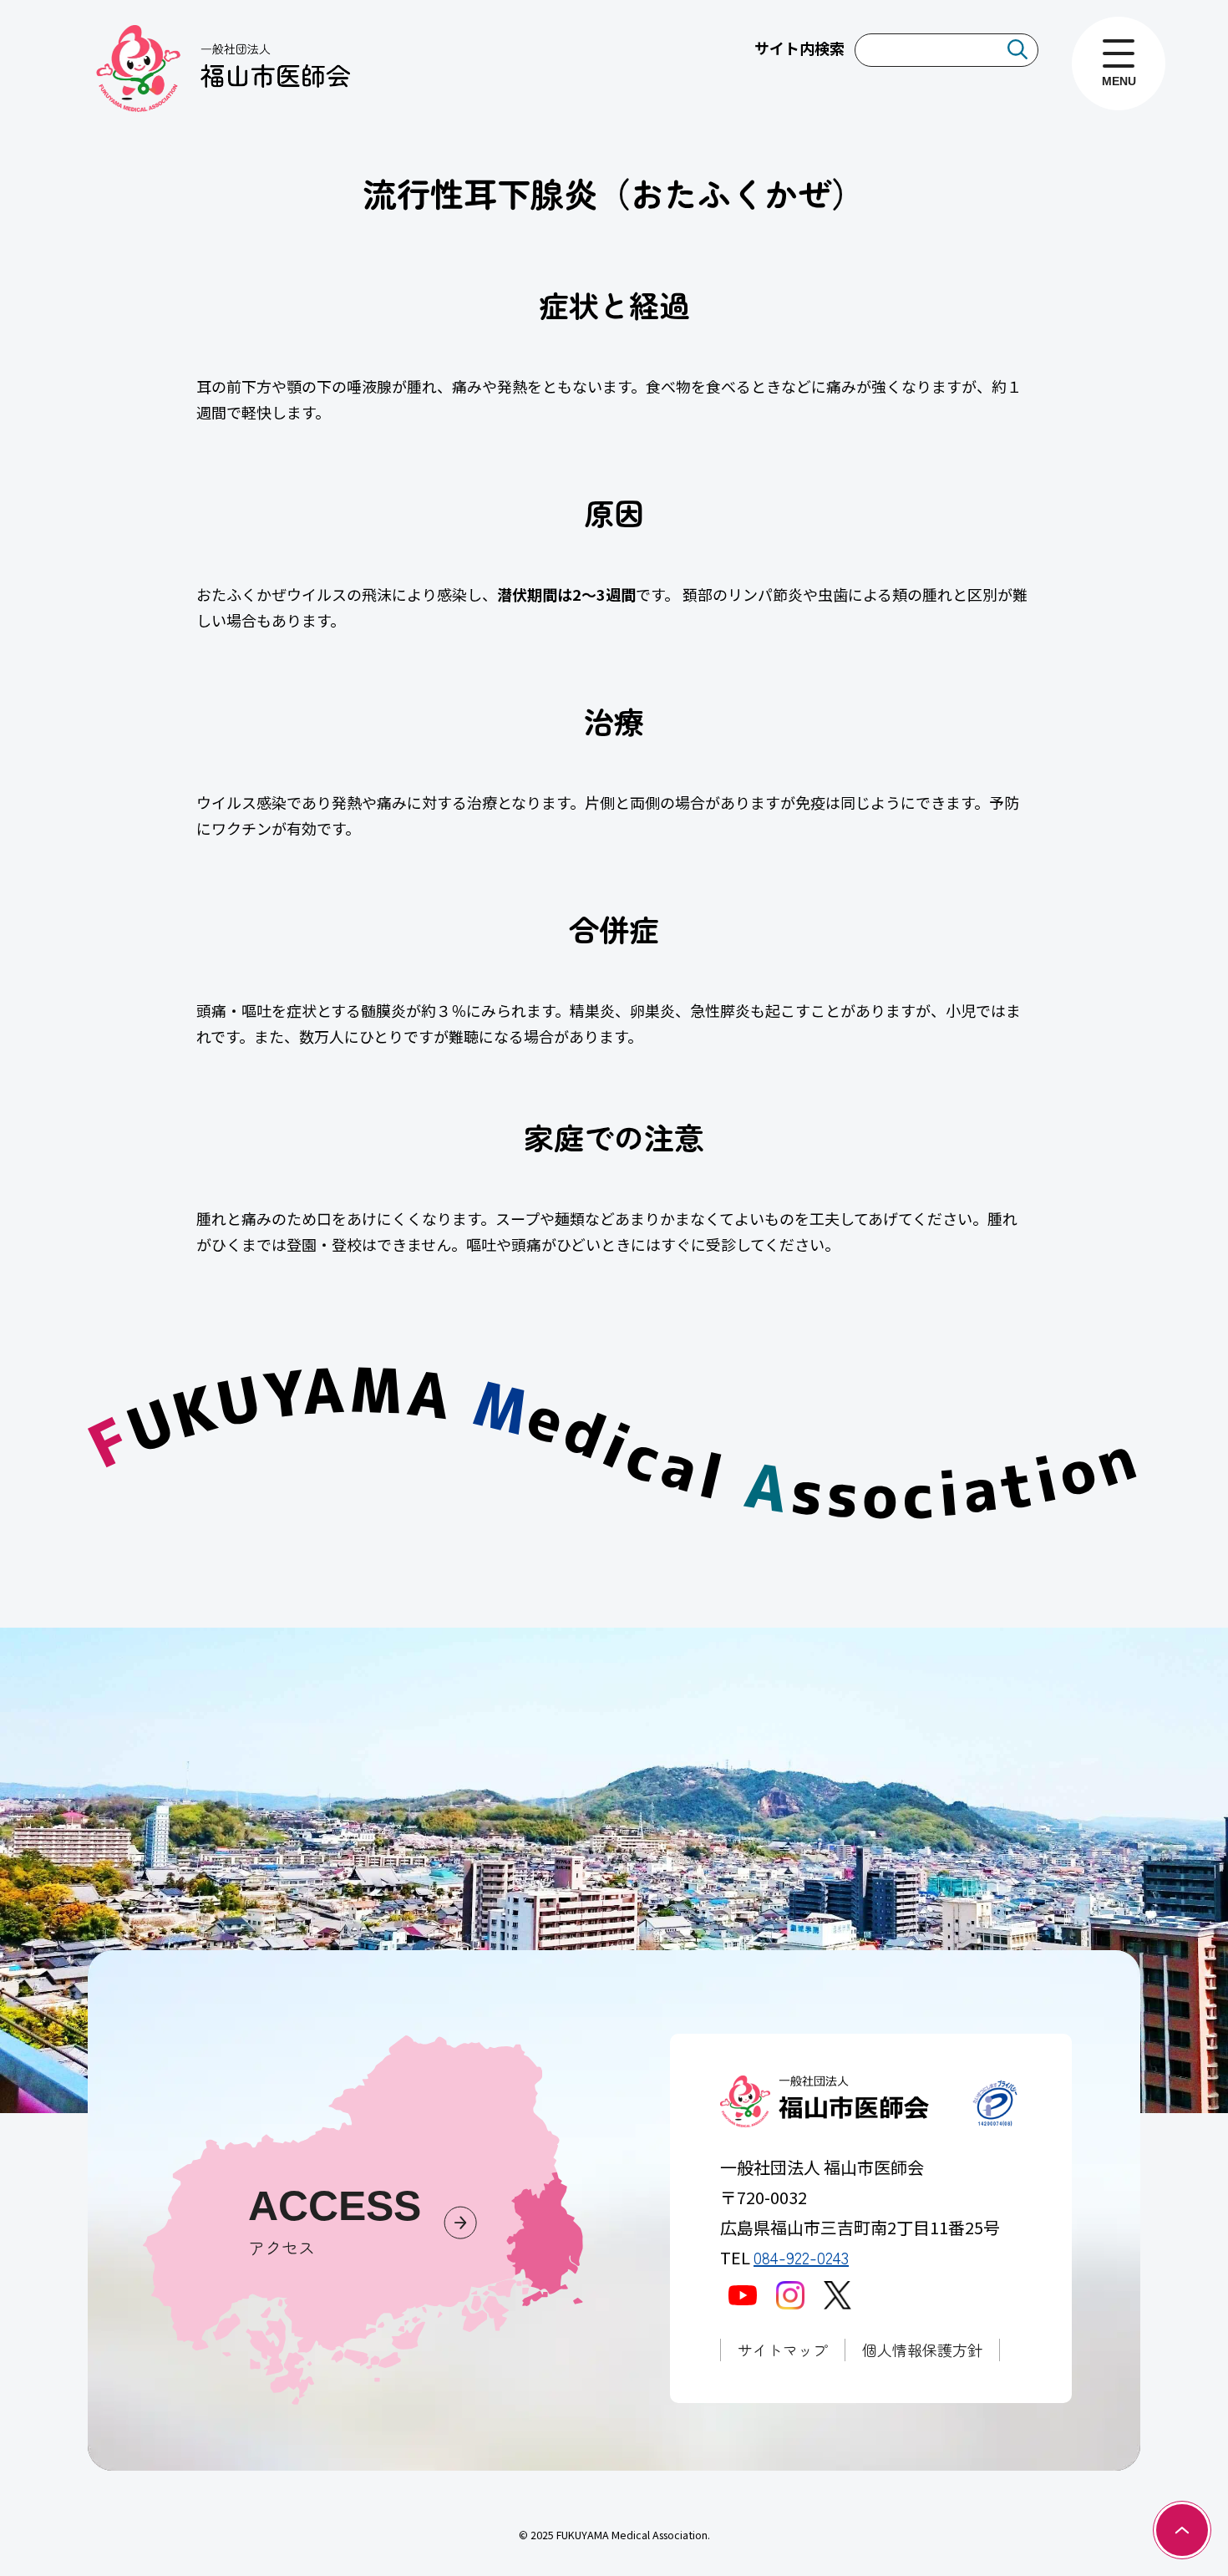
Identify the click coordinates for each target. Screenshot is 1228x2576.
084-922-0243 (801, 2257)
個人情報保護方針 (922, 2350)
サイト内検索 (799, 48)
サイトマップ (783, 2350)
